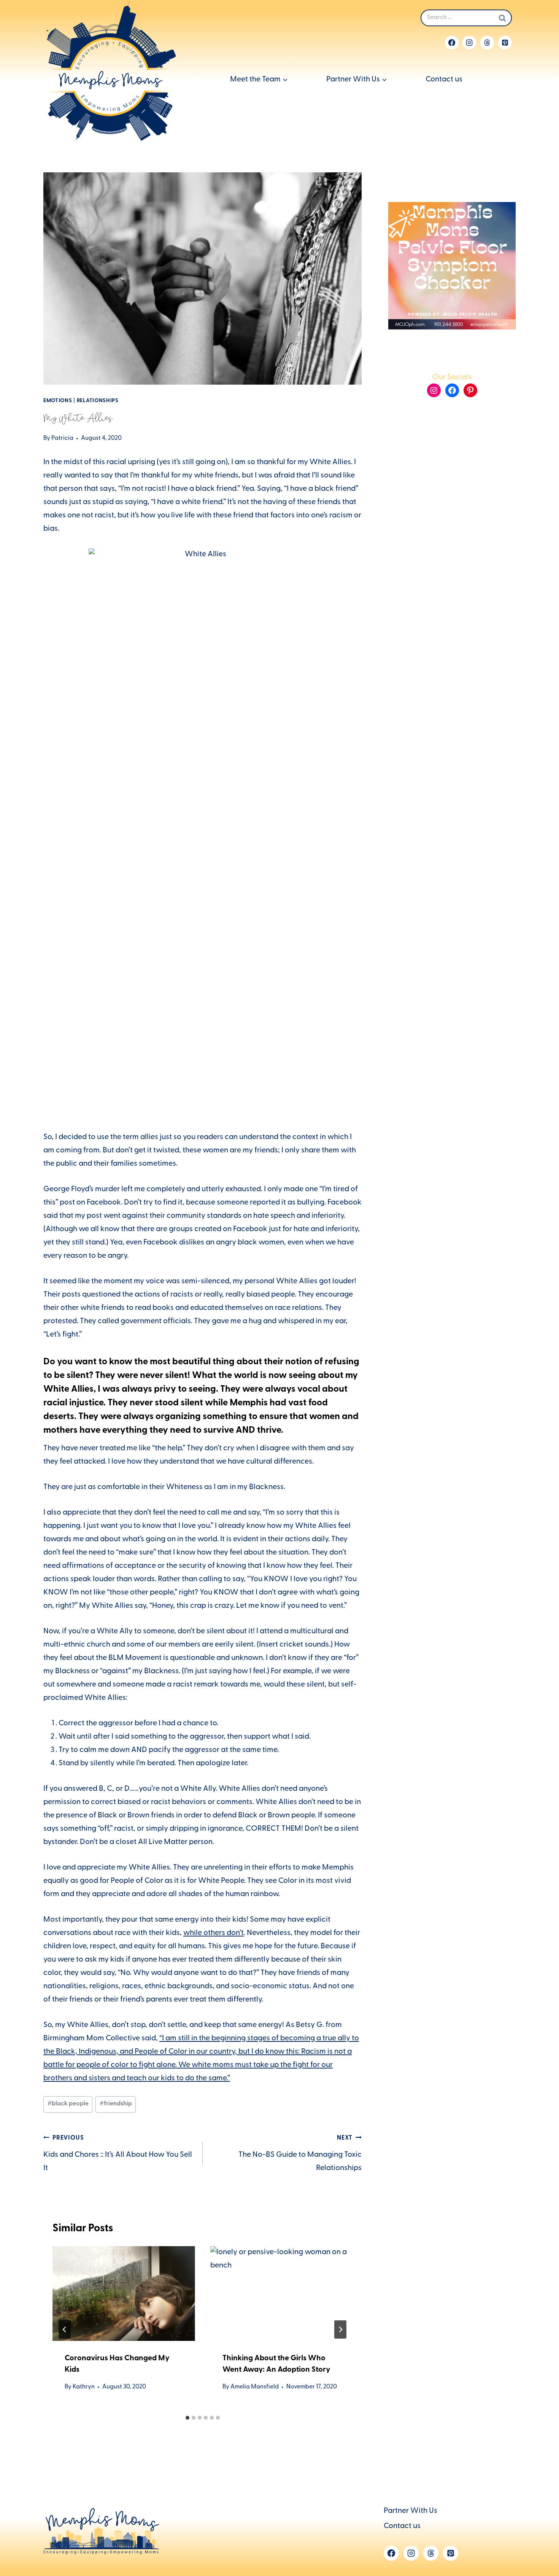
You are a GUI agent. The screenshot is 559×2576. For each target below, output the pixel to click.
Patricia (62, 439)
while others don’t (214, 1933)
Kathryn (84, 2387)
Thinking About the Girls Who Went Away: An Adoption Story (276, 2364)
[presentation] (124, 2294)
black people (68, 2104)
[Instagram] (469, 43)
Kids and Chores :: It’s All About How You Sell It (118, 2154)
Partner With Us (411, 2511)
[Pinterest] (505, 43)
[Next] (340, 2329)
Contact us (444, 80)
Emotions (58, 401)
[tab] (187, 2418)
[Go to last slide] (65, 2329)
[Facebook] (452, 43)
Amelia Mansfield (255, 2387)
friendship (116, 2104)
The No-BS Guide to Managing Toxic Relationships (300, 2154)
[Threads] (487, 43)
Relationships (98, 401)
